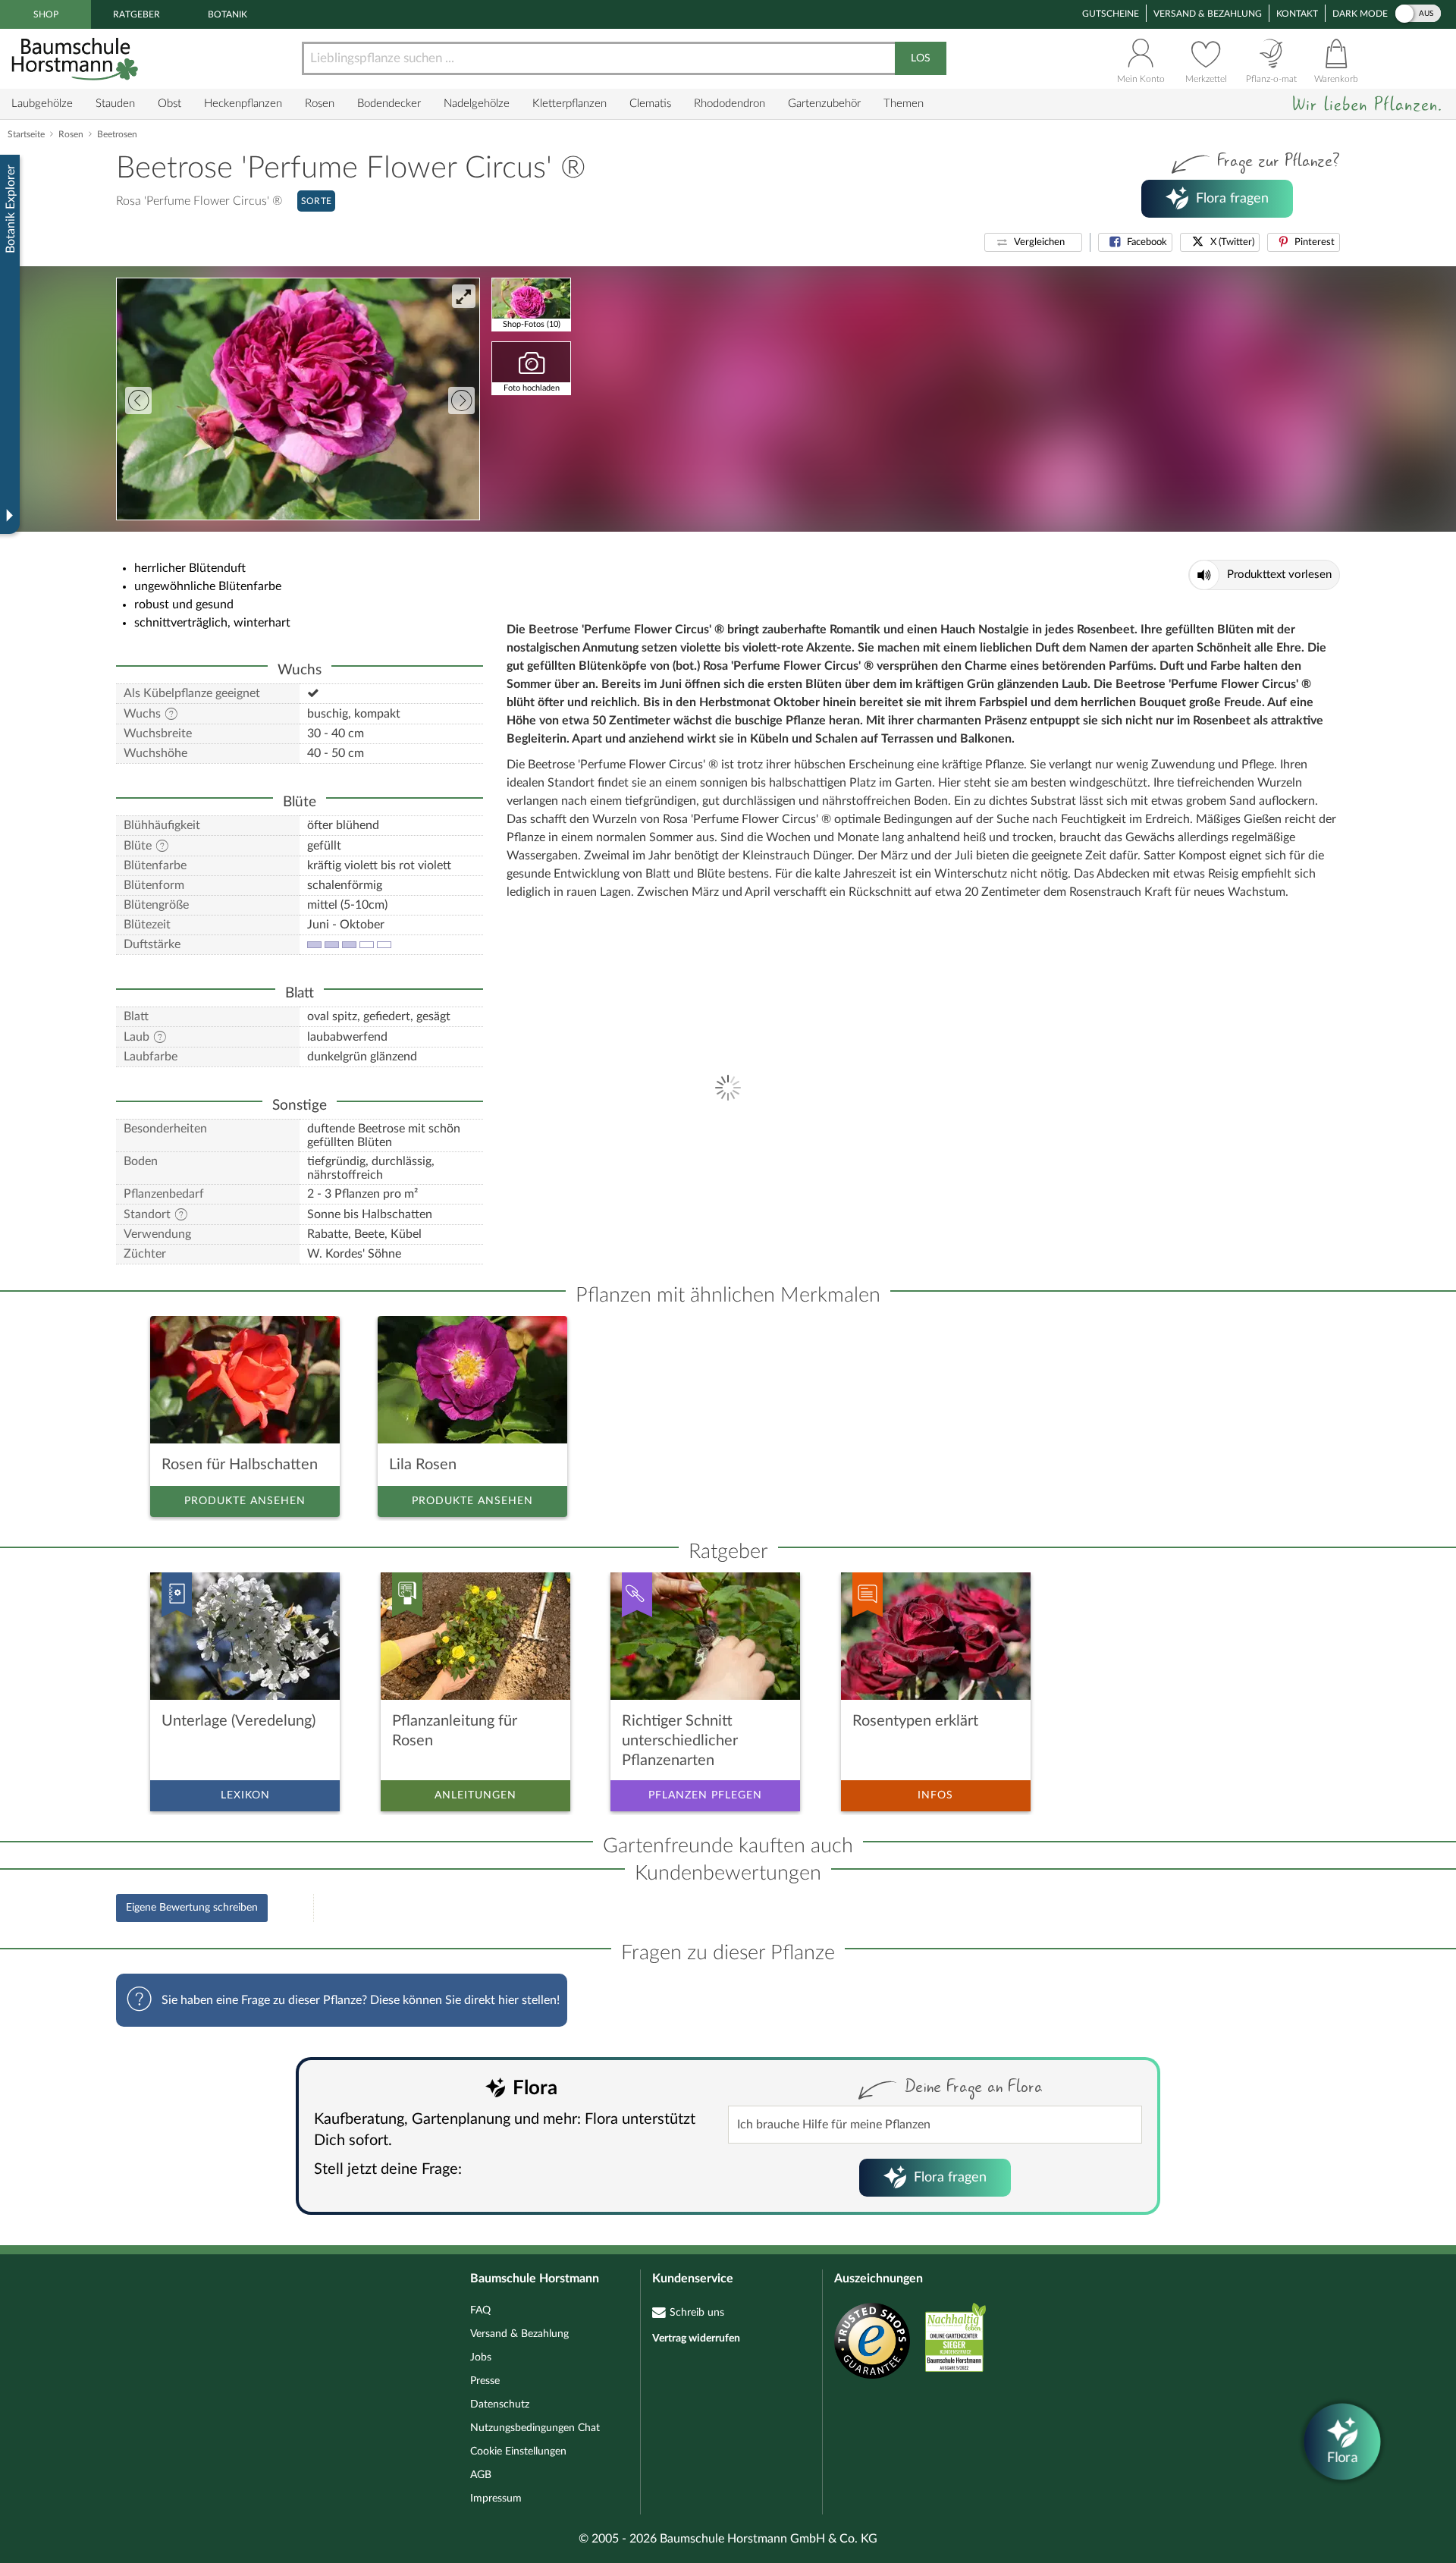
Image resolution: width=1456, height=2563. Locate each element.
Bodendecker (389, 104)
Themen (904, 104)
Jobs (481, 2357)
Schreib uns (697, 2313)
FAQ (480, 2310)
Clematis (650, 104)
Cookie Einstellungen (518, 2451)
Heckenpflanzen (243, 104)
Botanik (227, 14)
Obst (169, 104)
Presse (485, 2381)
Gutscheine (1111, 14)
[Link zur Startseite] (77, 59)
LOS (921, 58)
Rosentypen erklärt (915, 1721)
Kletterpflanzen (570, 104)
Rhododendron (730, 104)
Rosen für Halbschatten (240, 1465)
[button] (1033, 242)
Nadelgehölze (477, 104)
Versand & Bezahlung (1208, 14)
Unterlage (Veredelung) (238, 1721)
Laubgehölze (42, 104)
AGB (481, 2475)
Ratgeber (136, 14)
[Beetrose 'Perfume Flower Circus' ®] (298, 399)
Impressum (496, 2499)
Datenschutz (500, 2404)
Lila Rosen (423, 1465)
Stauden (115, 104)
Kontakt (1297, 14)
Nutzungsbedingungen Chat (535, 2428)
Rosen (320, 104)
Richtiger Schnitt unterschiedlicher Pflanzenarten (680, 1741)
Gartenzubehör (824, 104)
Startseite (26, 134)
